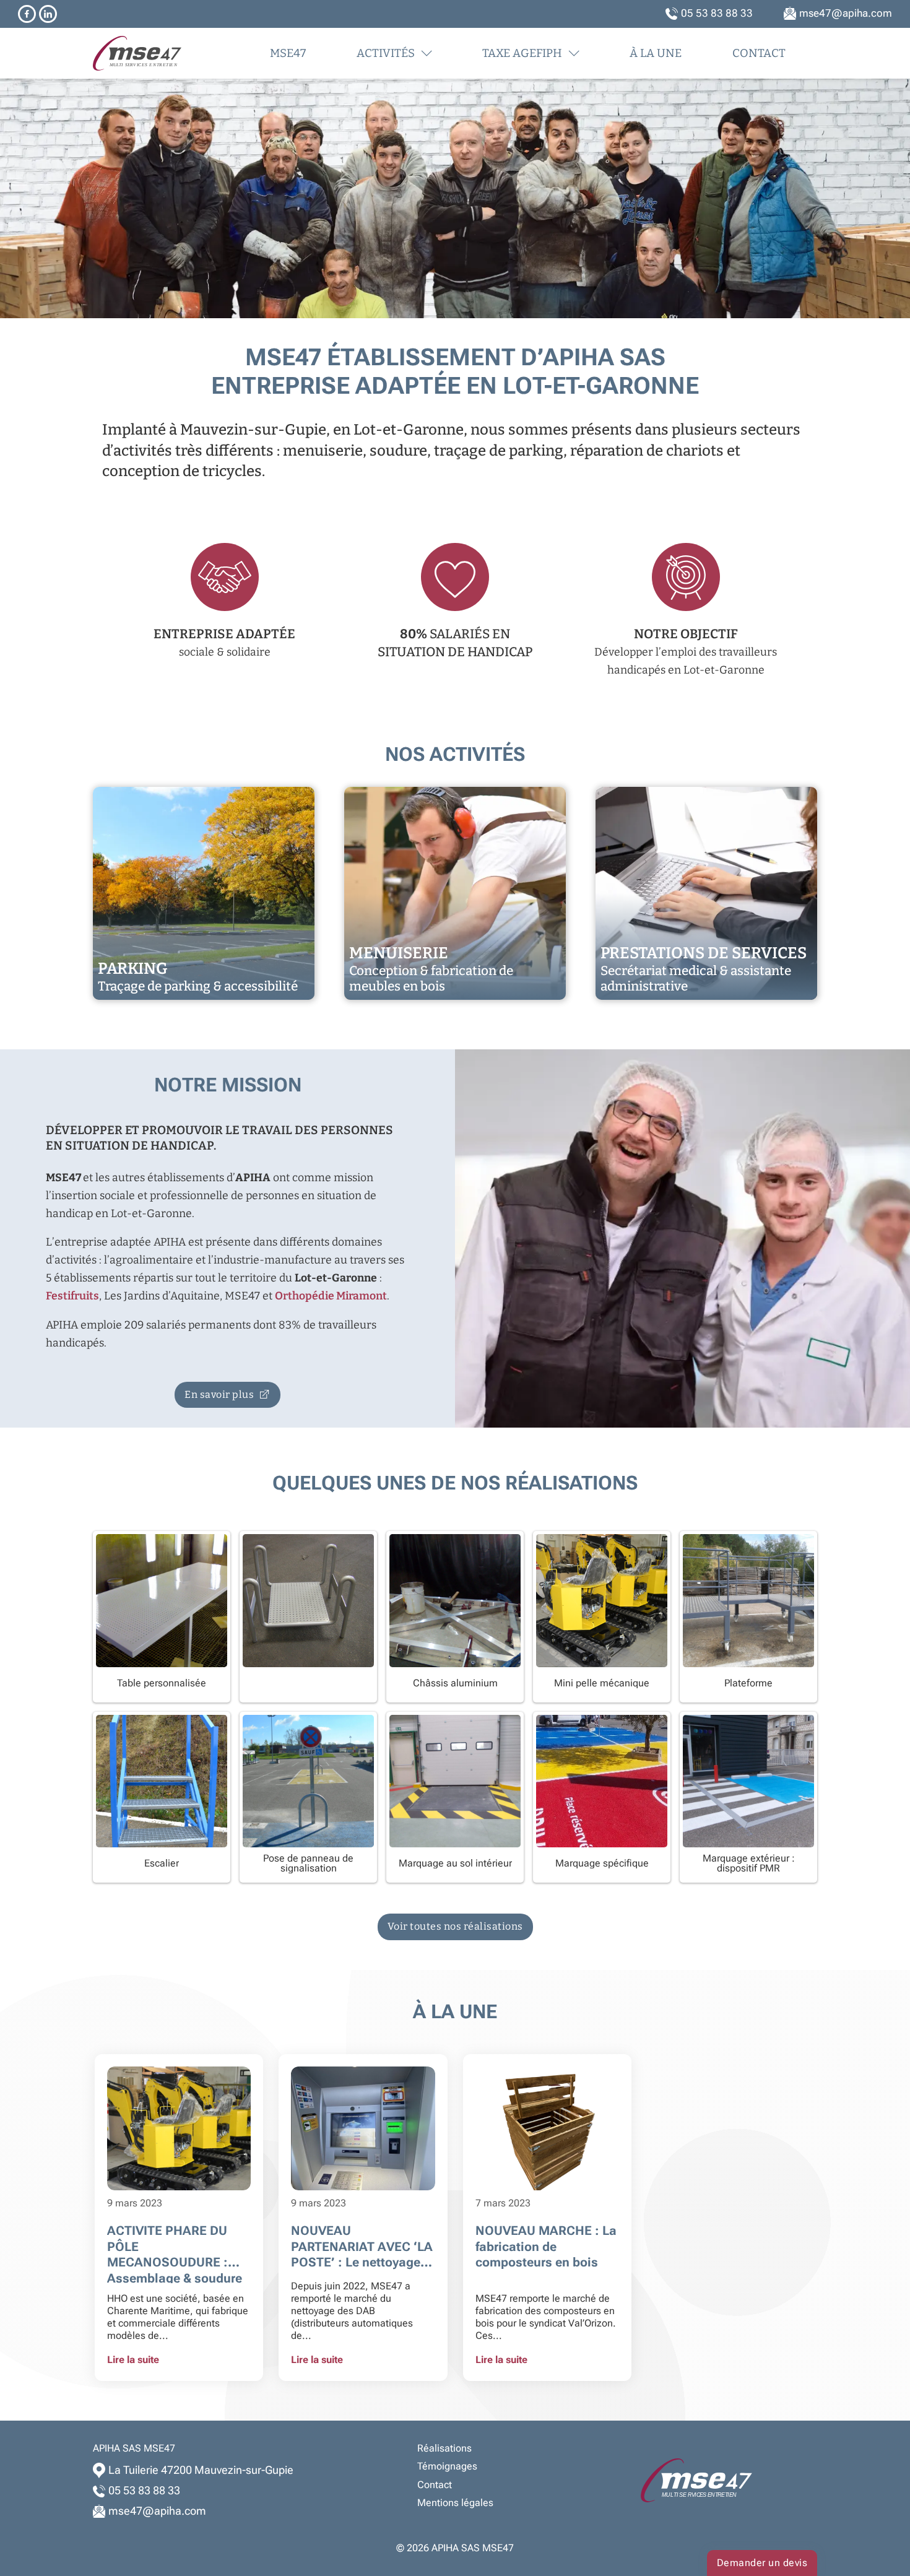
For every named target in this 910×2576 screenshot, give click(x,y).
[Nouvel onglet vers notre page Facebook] (27, 14)
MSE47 (288, 53)
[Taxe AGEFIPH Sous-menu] (574, 53)
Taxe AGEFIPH (522, 53)
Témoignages (447, 2466)
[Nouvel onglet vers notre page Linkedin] (48, 14)
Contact (759, 53)
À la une (656, 53)
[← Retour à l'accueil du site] (166, 53)
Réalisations (444, 2448)
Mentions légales (455, 2503)
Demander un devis (762, 2563)
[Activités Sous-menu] (427, 53)
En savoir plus (219, 1394)
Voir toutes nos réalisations (455, 1926)
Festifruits (72, 1296)
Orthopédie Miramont (331, 1296)
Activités (386, 53)
